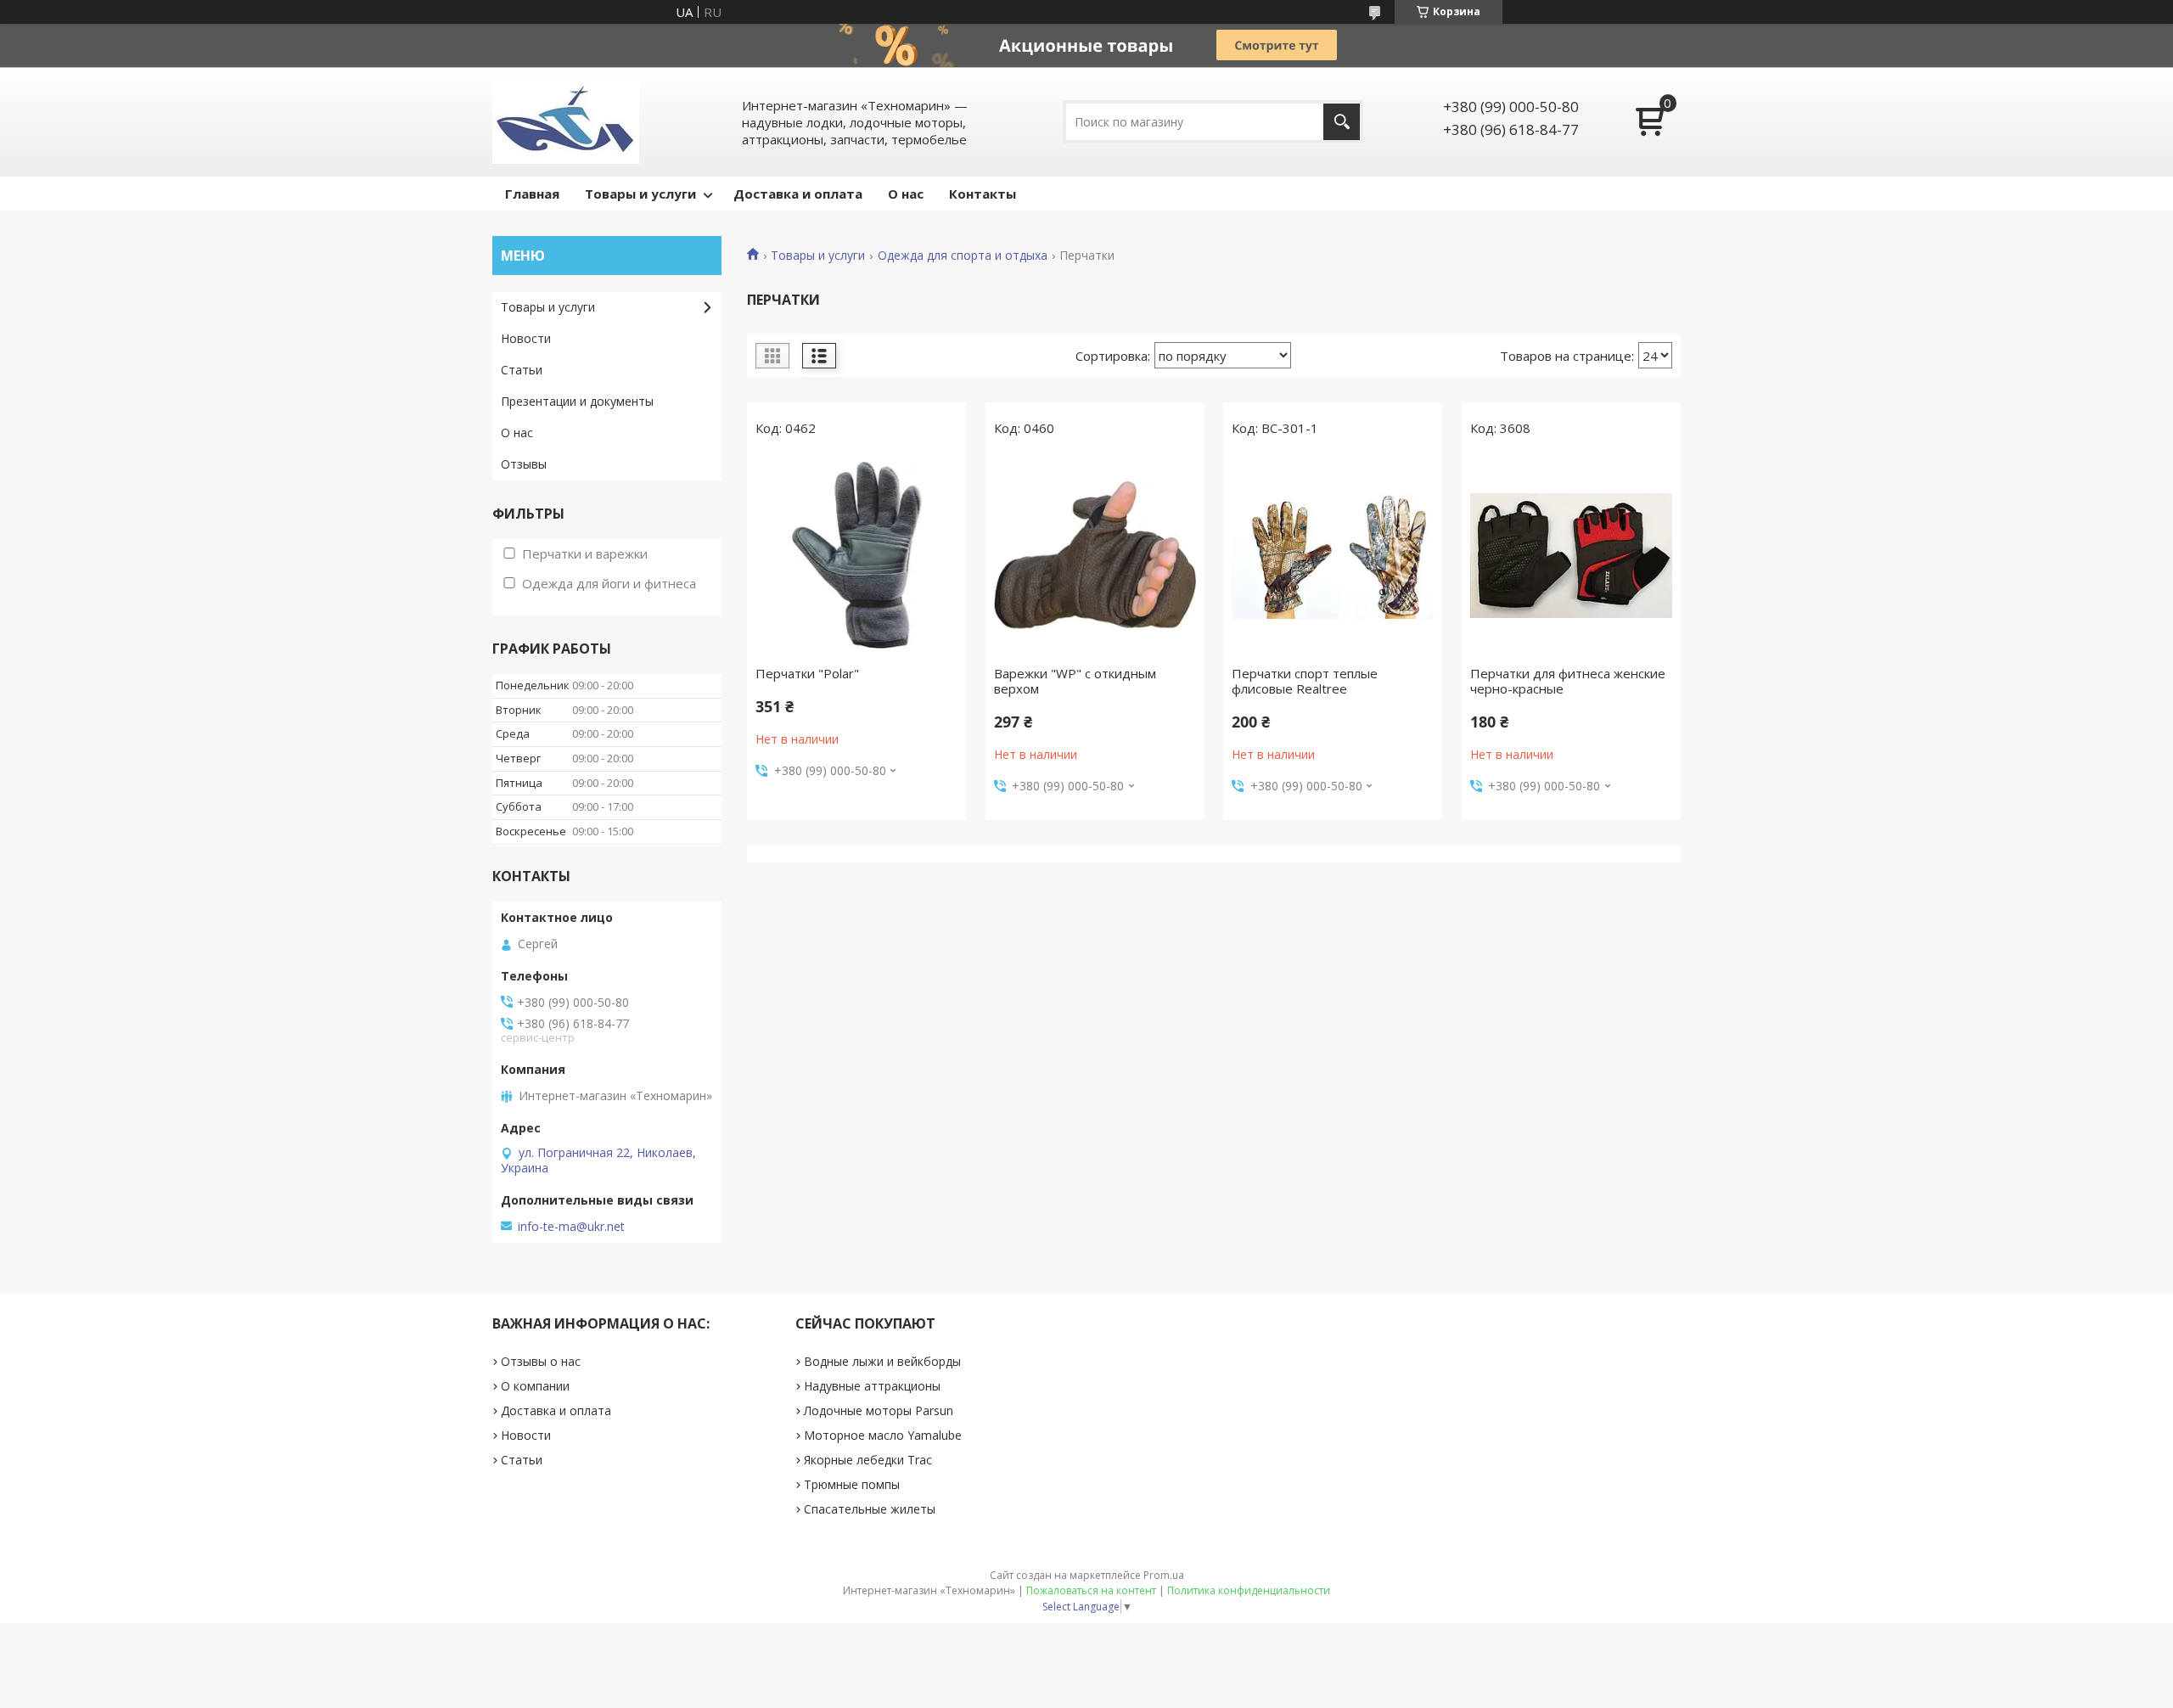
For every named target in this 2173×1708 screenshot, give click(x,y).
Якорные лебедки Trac (868, 1460)
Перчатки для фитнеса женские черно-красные (1568, 681)
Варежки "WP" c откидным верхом (1075, 681)
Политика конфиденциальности (1249, 1590)
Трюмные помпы (852, 1484)
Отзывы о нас (541, 1361)
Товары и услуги (640, 194)
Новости (526, 338)
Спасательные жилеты (870, 1509)
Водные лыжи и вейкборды (882, 1361)
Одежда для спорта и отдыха (963, 256)
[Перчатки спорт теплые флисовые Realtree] (1333, 555)
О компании (535, 1386)
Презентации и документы (577, 401)
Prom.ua (1164, 1575)
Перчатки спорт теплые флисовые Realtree (1305, 681)
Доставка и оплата (798, 194)
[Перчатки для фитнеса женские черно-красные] (1571, 555)
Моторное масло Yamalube (883, 1435)
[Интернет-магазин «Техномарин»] (566, 122)
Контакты (983, 194)
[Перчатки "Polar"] (856, 555)
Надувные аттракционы (872, 1386)
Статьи (522, 370)
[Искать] (1342, 122)
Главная (532, 194)
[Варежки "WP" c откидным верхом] (1095, 555)
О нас (906, 194)
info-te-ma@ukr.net (571, 1227)
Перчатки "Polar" (807, 673)
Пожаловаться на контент (1091, 1590)
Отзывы (524, 464)
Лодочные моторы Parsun (879, 1410)
